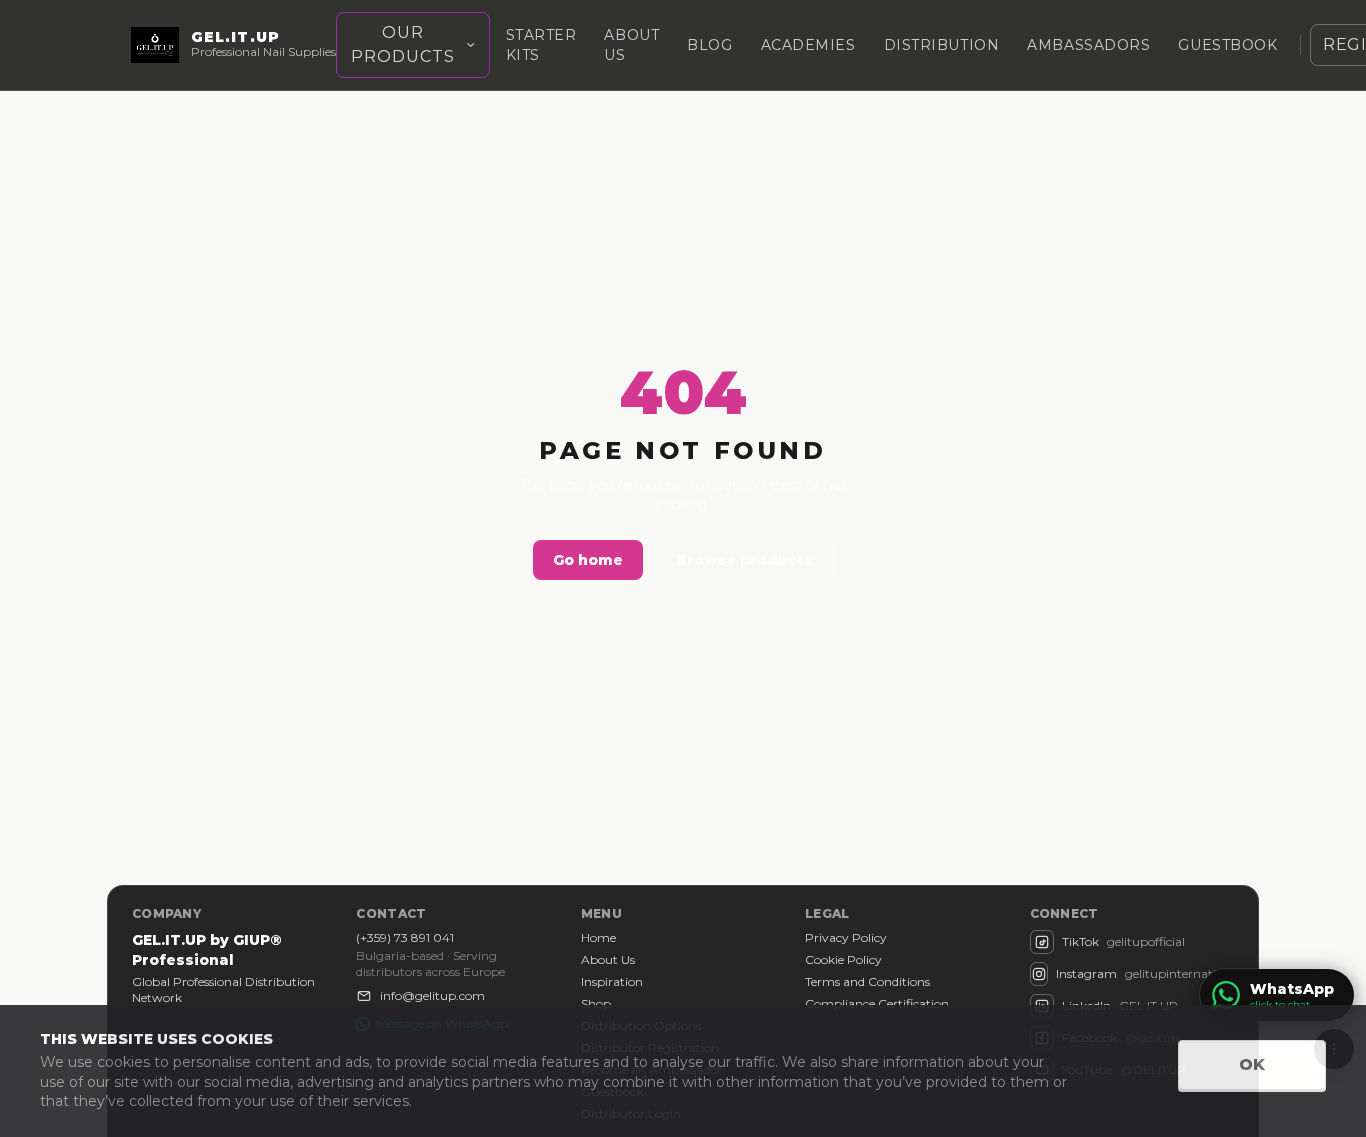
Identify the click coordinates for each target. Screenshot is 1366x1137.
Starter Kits (541, 45)
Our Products (403, 44)
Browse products (744, 560)
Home (598, 937)
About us (631, 45)
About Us (608, 959)
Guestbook (1227, 45)
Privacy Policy (846, 937)
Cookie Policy (843, 959)
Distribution (942, 45)
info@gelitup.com (432, 995)
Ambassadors (1088, 45)
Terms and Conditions (867, 981)
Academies (808, 45)
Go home (588, 560)
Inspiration (612, 981)
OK (1252, 1064)
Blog (709, 45)
